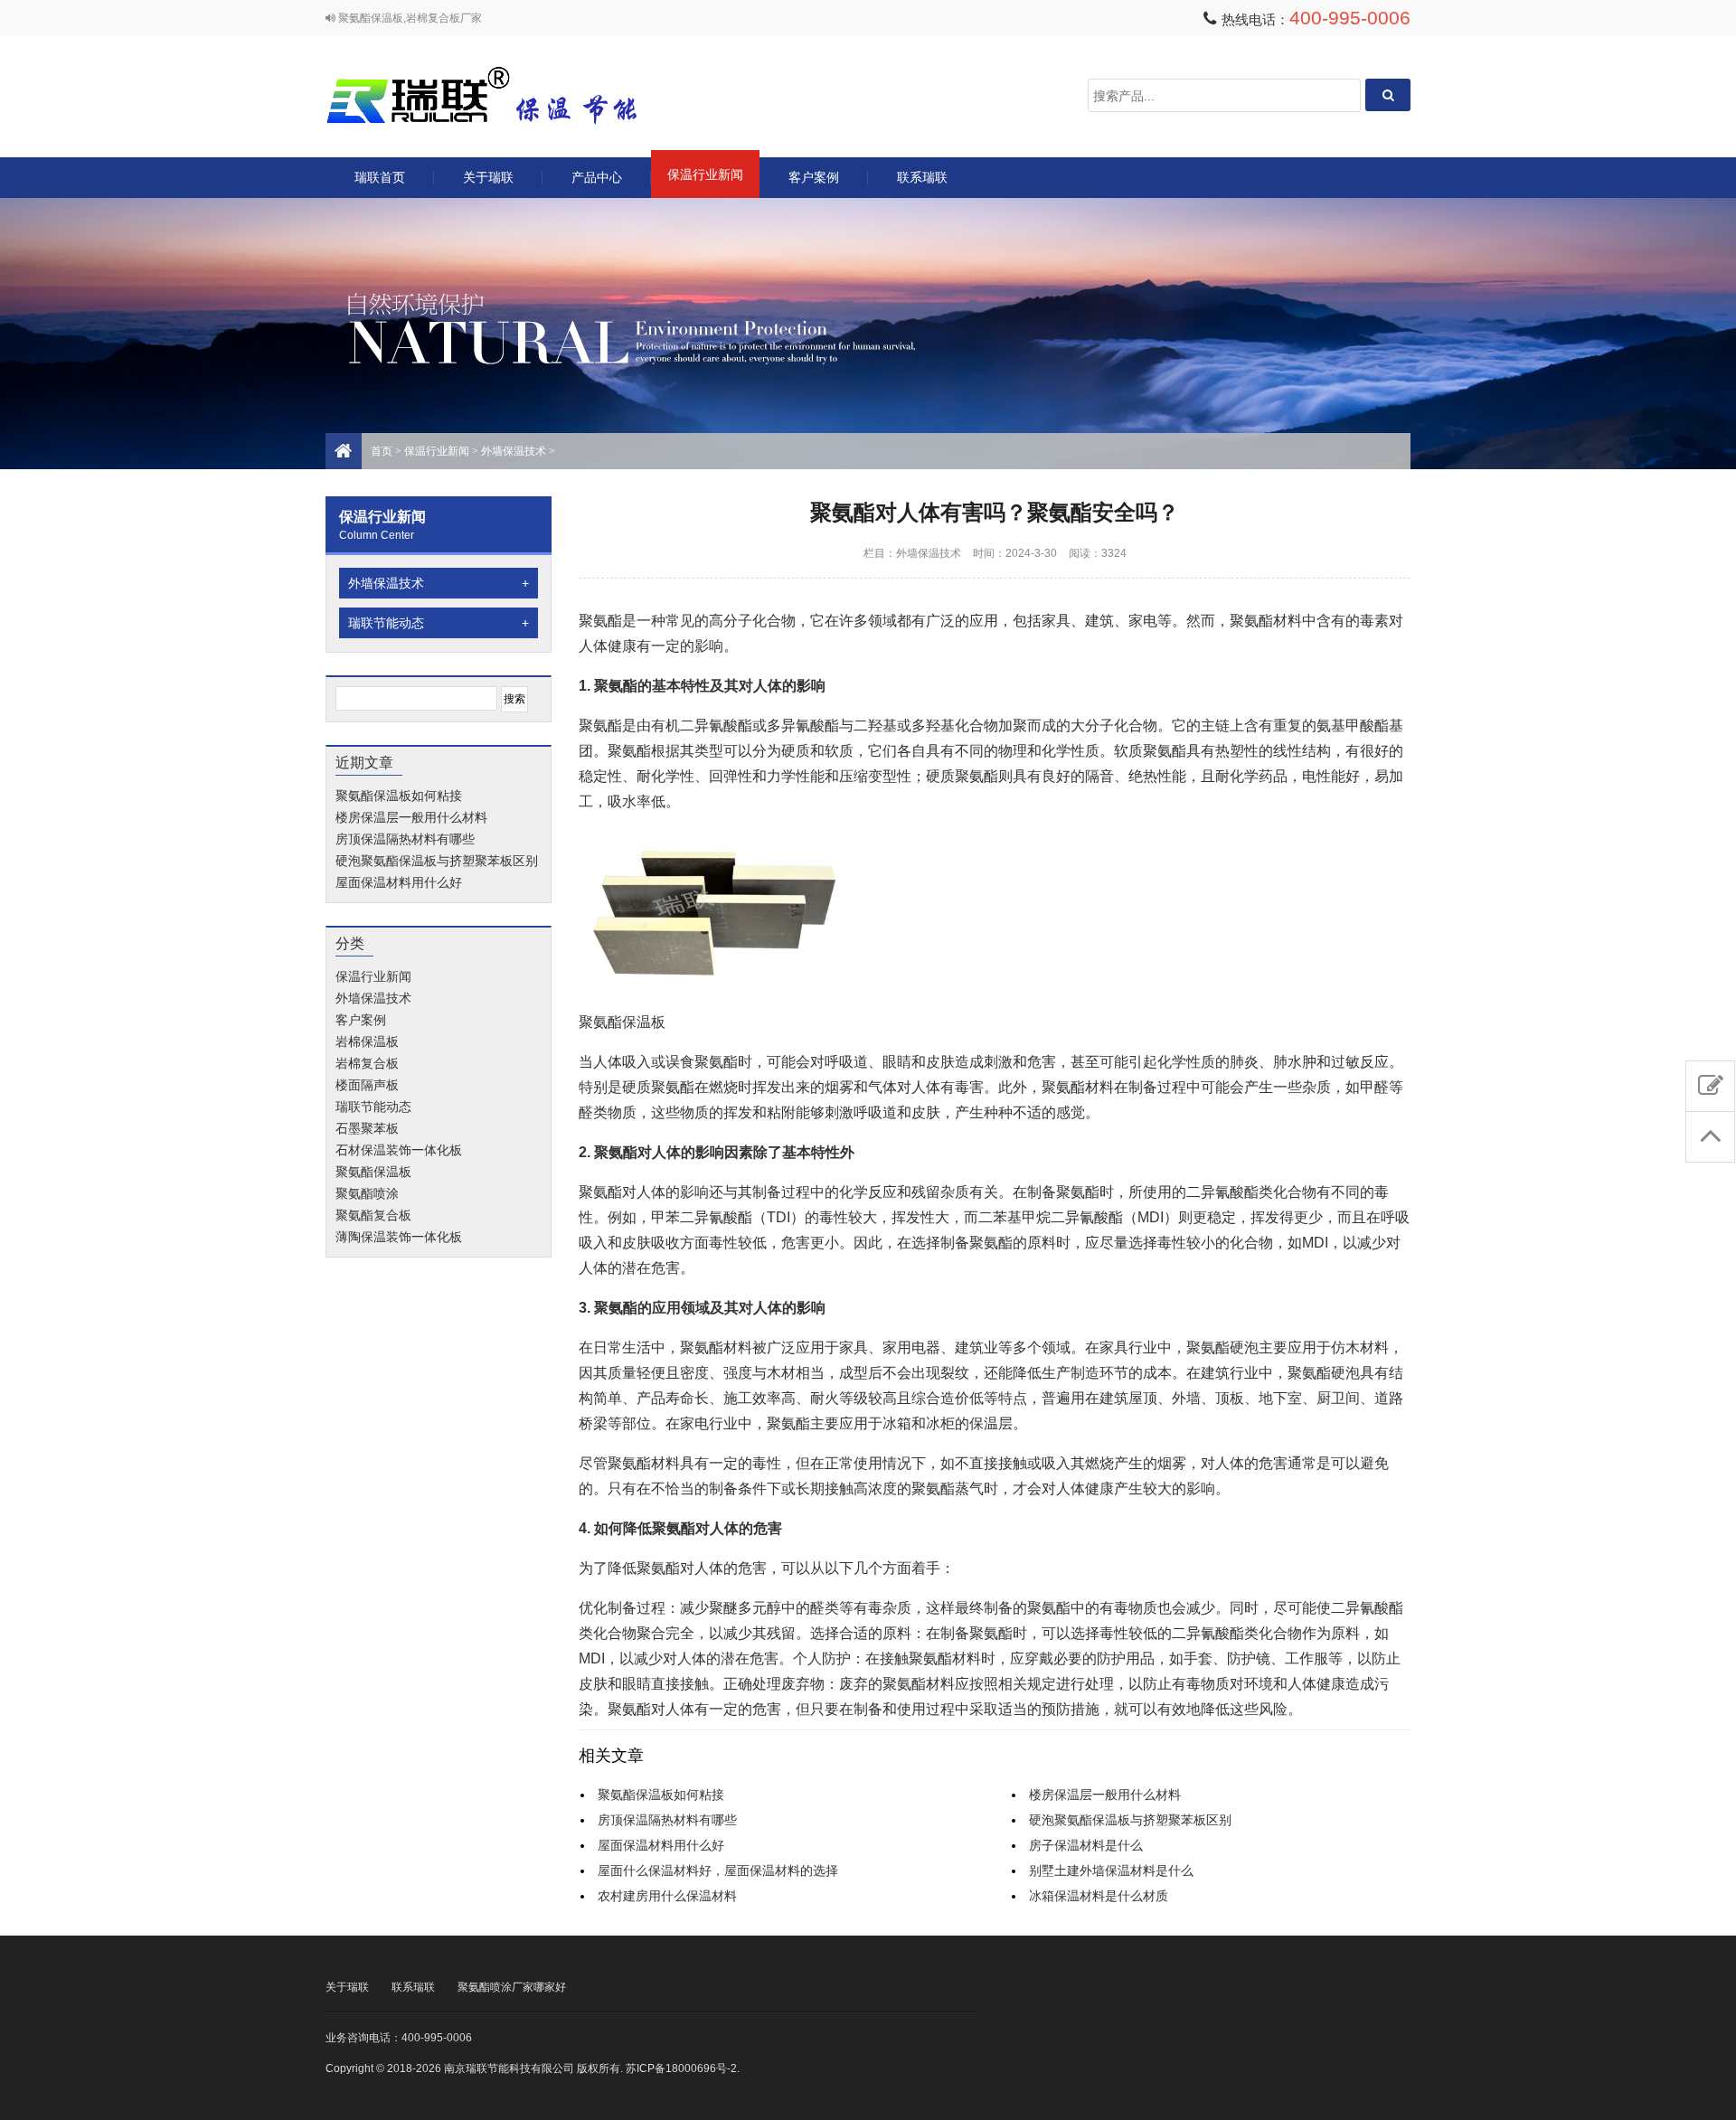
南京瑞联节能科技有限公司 (506, 95)
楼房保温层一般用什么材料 (411, 817)
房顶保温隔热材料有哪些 (405, 839)
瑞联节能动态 (439, 623)
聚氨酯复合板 (373, 1215)
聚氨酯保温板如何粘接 (399, 796)
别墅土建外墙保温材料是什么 (1111, 1870)
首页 (382, 451)
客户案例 (814, 177)
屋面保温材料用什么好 (399, 882)
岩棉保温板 (367, 1041)
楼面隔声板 (367, 1085)
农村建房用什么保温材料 (667, 1896)
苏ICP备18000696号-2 (681, 2068)
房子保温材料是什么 (1086, 1845)
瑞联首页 (380, 177)
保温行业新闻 (705, 174)
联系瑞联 (922, 177)
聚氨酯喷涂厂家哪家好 (512, 1987)
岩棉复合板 (367, 1063)
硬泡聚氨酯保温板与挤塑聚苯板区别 (437, 861)
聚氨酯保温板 (373, 1172)
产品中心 (597, 177)
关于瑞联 (488, 177)
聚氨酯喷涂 (367, 1193)
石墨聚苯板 (367, 1128)
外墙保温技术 (514, 451)
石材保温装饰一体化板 (399, 1150)
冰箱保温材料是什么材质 (1099, 1896)
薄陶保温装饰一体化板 (399, 1237)
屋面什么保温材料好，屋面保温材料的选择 (718, 1870)
